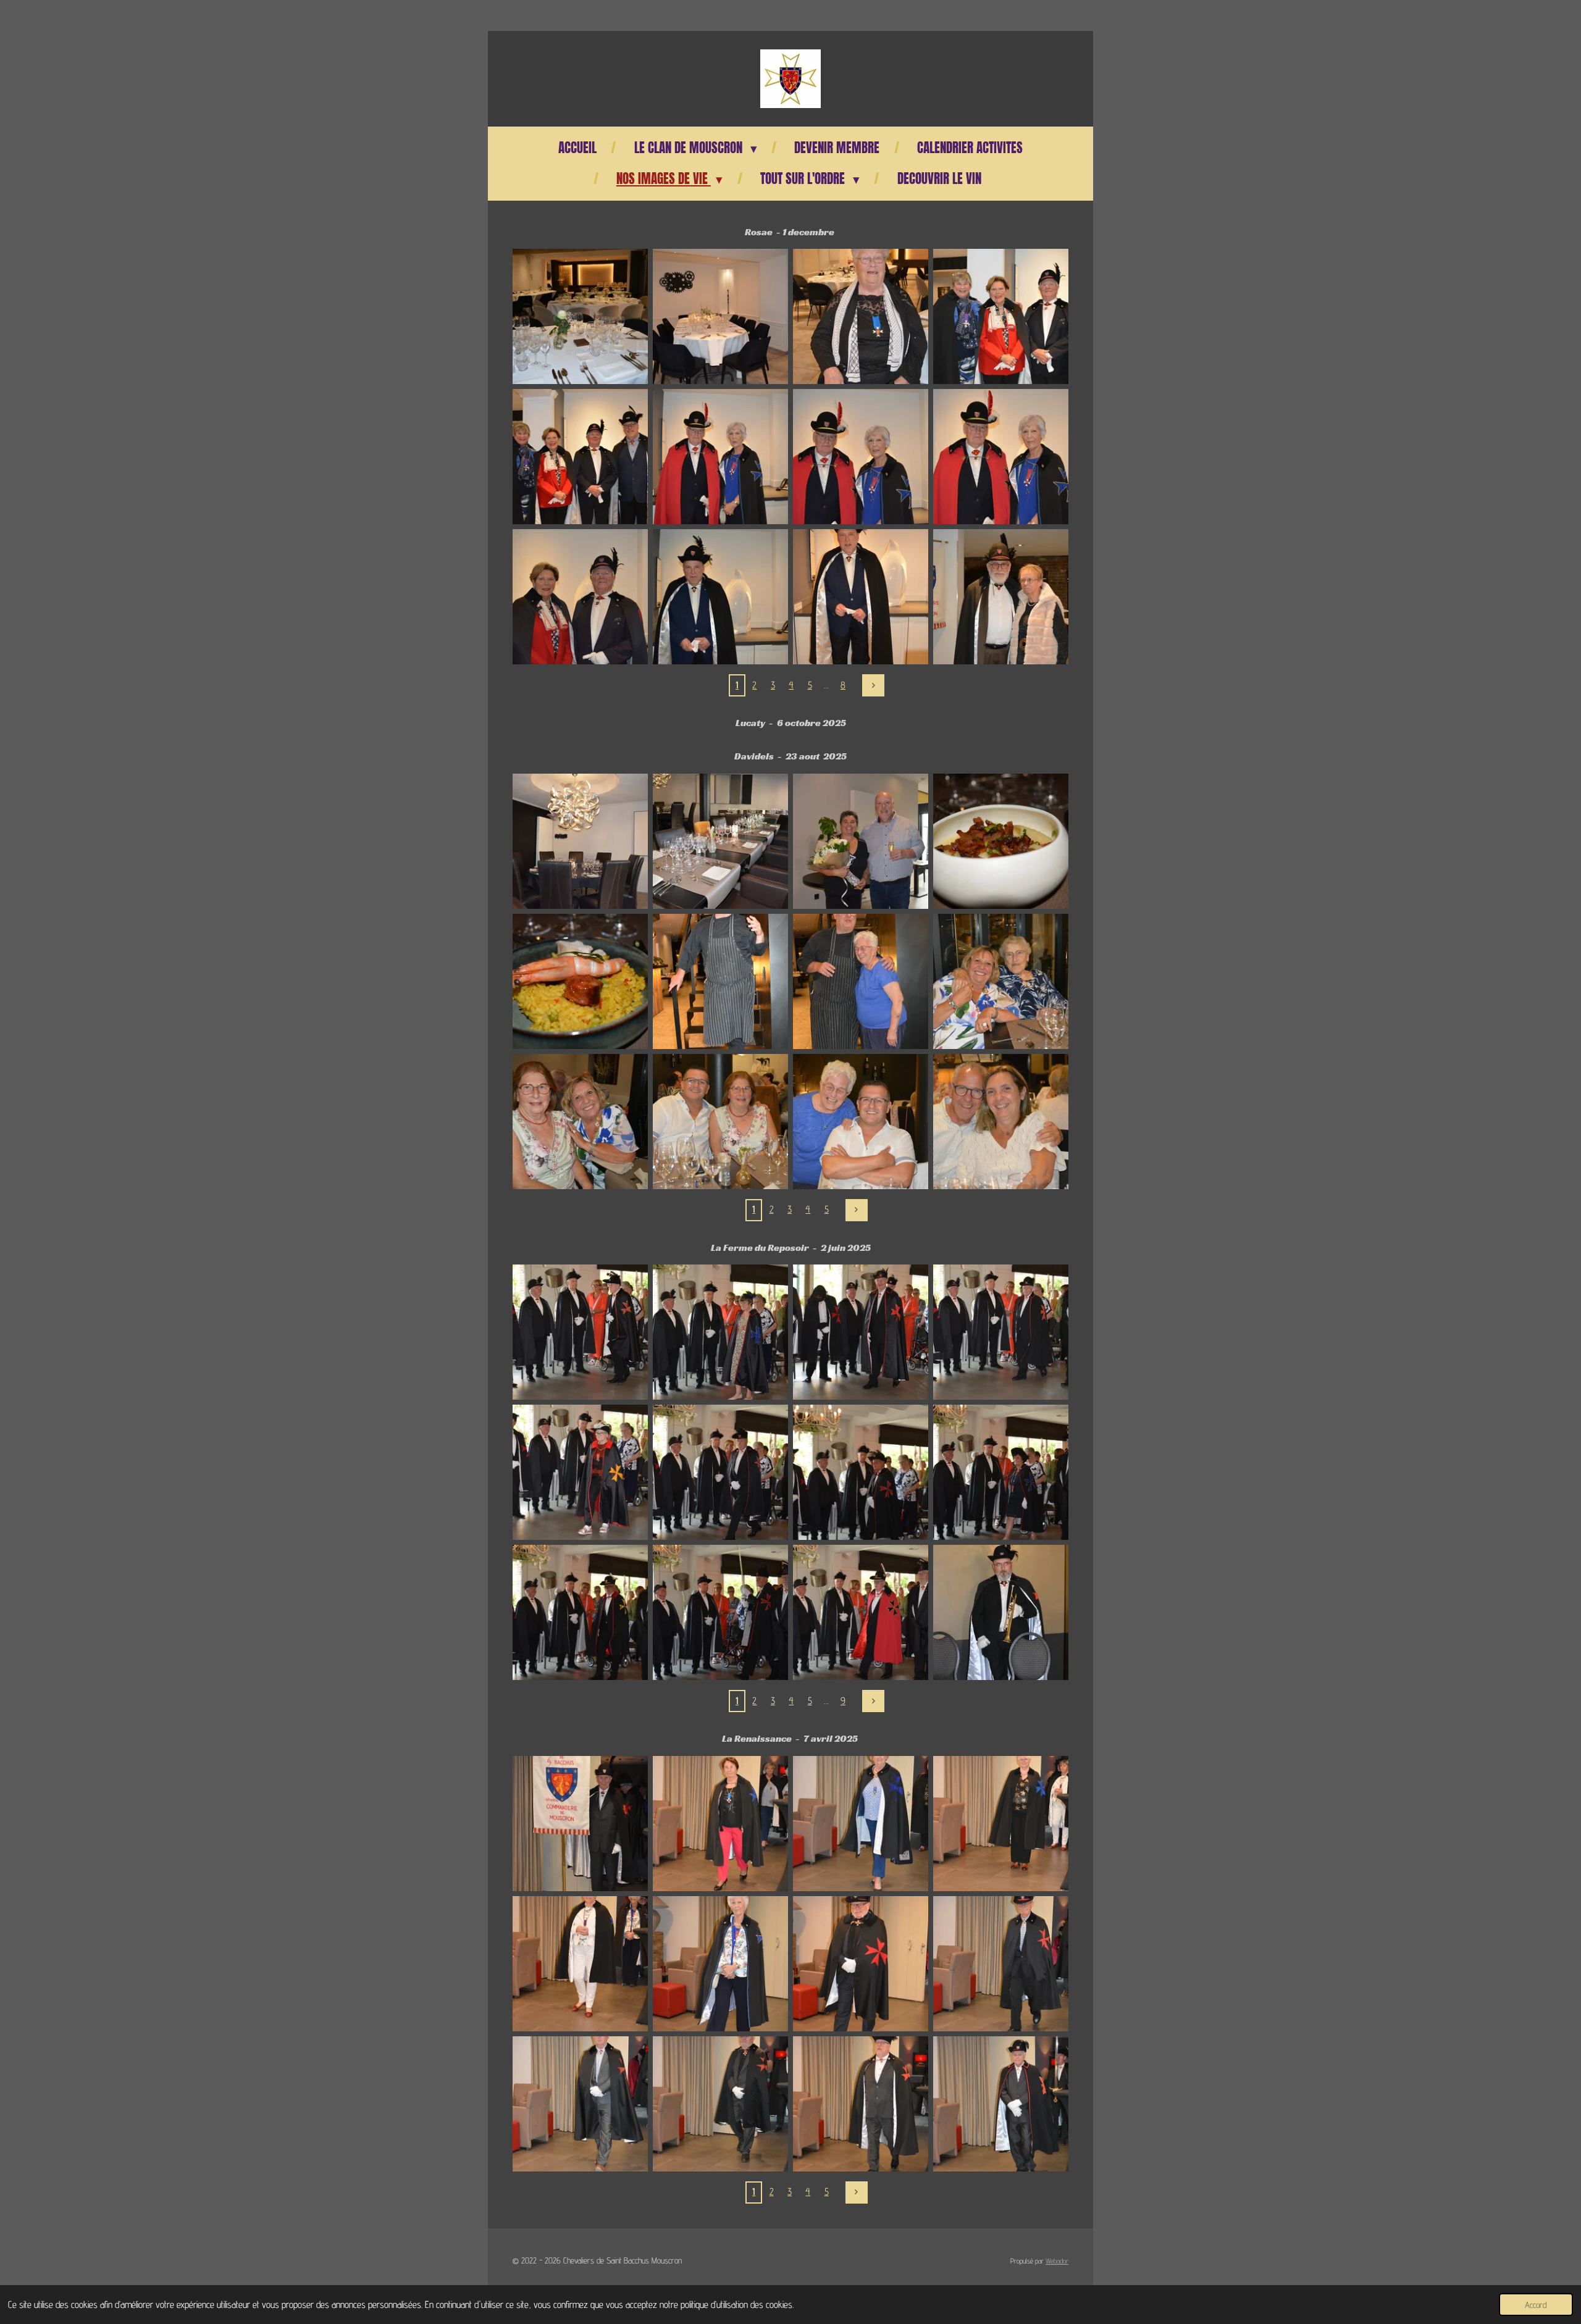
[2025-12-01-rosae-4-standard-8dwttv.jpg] (861, 316)
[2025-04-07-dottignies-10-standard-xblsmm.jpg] (580, 2104)
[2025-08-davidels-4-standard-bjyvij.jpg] (1001, 841)
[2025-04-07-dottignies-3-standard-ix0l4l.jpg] (720, 1824)
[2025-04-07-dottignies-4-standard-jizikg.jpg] (861, 1824)
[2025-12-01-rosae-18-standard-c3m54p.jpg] (1001, 597)
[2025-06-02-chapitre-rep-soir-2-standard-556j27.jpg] (720, 1332)
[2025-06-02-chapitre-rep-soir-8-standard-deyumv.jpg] (1001, 1472)
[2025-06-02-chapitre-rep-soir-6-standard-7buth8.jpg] (720, 1472)
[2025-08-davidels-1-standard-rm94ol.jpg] (580, 841)
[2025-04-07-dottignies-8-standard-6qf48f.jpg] (861, 1964)
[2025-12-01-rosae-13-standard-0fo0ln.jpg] (580, 597)
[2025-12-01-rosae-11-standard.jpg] (1001, 457)
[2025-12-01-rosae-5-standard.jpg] (1001, 316)
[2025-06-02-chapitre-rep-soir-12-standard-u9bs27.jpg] (1001, 1612)
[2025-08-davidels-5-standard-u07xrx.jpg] (580, 981)
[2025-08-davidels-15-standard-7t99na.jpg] (861, 1122)
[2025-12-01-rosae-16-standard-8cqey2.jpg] (861, 597)
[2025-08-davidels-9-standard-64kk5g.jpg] (861, 981)
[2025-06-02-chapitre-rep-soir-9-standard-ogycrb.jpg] (580, 1612)
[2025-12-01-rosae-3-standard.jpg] (720, 316)
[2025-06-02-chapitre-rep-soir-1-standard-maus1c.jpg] (580, 1332)
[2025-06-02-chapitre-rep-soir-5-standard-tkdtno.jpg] (580, 1472)
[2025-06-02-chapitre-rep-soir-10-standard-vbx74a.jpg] (720, 1612)
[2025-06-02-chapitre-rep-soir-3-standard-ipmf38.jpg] (861, 1332)
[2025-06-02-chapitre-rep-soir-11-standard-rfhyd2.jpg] (861, 1612)
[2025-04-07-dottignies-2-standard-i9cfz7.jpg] (580, 1824)
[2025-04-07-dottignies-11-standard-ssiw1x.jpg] (720, 2104)
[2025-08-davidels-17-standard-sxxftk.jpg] (1001, 1122)
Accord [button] (1536, 2305)
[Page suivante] (873, 685)
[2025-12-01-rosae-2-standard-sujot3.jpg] (580, 316)
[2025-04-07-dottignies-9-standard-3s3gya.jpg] (1001, 1964)
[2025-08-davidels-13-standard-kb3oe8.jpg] (580, 1122)
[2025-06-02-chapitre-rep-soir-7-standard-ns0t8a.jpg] (861, 1472)
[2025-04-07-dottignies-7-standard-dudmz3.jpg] (720, 1964)
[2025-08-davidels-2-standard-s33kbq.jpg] (720, 841)
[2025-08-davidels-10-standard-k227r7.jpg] (1001, 981)
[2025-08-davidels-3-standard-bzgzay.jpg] (861, 841)
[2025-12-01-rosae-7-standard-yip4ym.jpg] (580, 457)
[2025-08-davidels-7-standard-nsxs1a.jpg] (720, 981)
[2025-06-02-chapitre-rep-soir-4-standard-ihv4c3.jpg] (1001, 1332)
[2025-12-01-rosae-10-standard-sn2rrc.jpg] (861, 457)
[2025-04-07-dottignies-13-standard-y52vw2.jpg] (1001, 2104)
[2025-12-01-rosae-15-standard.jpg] (720, 597)
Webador (1057, 2261)
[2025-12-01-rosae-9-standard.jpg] (720, 457)
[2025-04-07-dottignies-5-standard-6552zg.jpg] (1001, 1824)
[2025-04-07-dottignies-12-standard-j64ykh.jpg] (861, 2104)
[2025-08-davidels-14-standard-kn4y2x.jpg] (720, 1122)
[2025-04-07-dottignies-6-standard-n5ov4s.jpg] (580, 1964)
